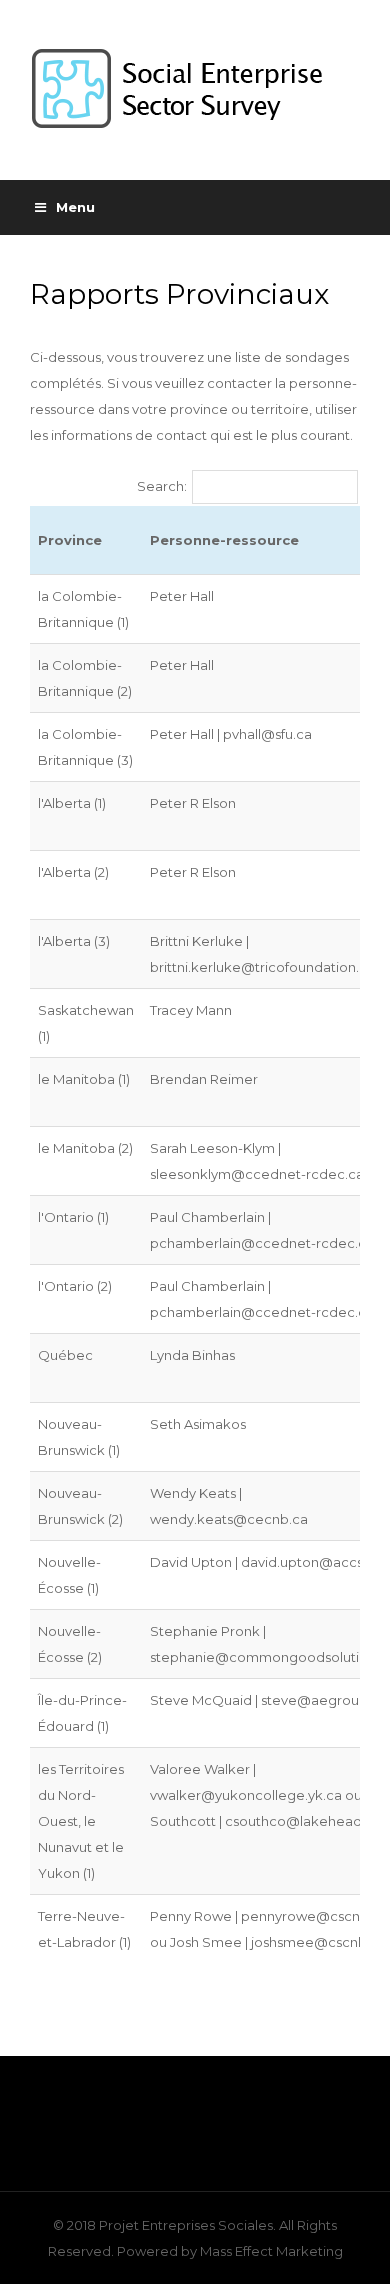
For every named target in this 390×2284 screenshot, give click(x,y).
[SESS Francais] (195, 90)
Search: (162, 486)
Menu (75, 207)
